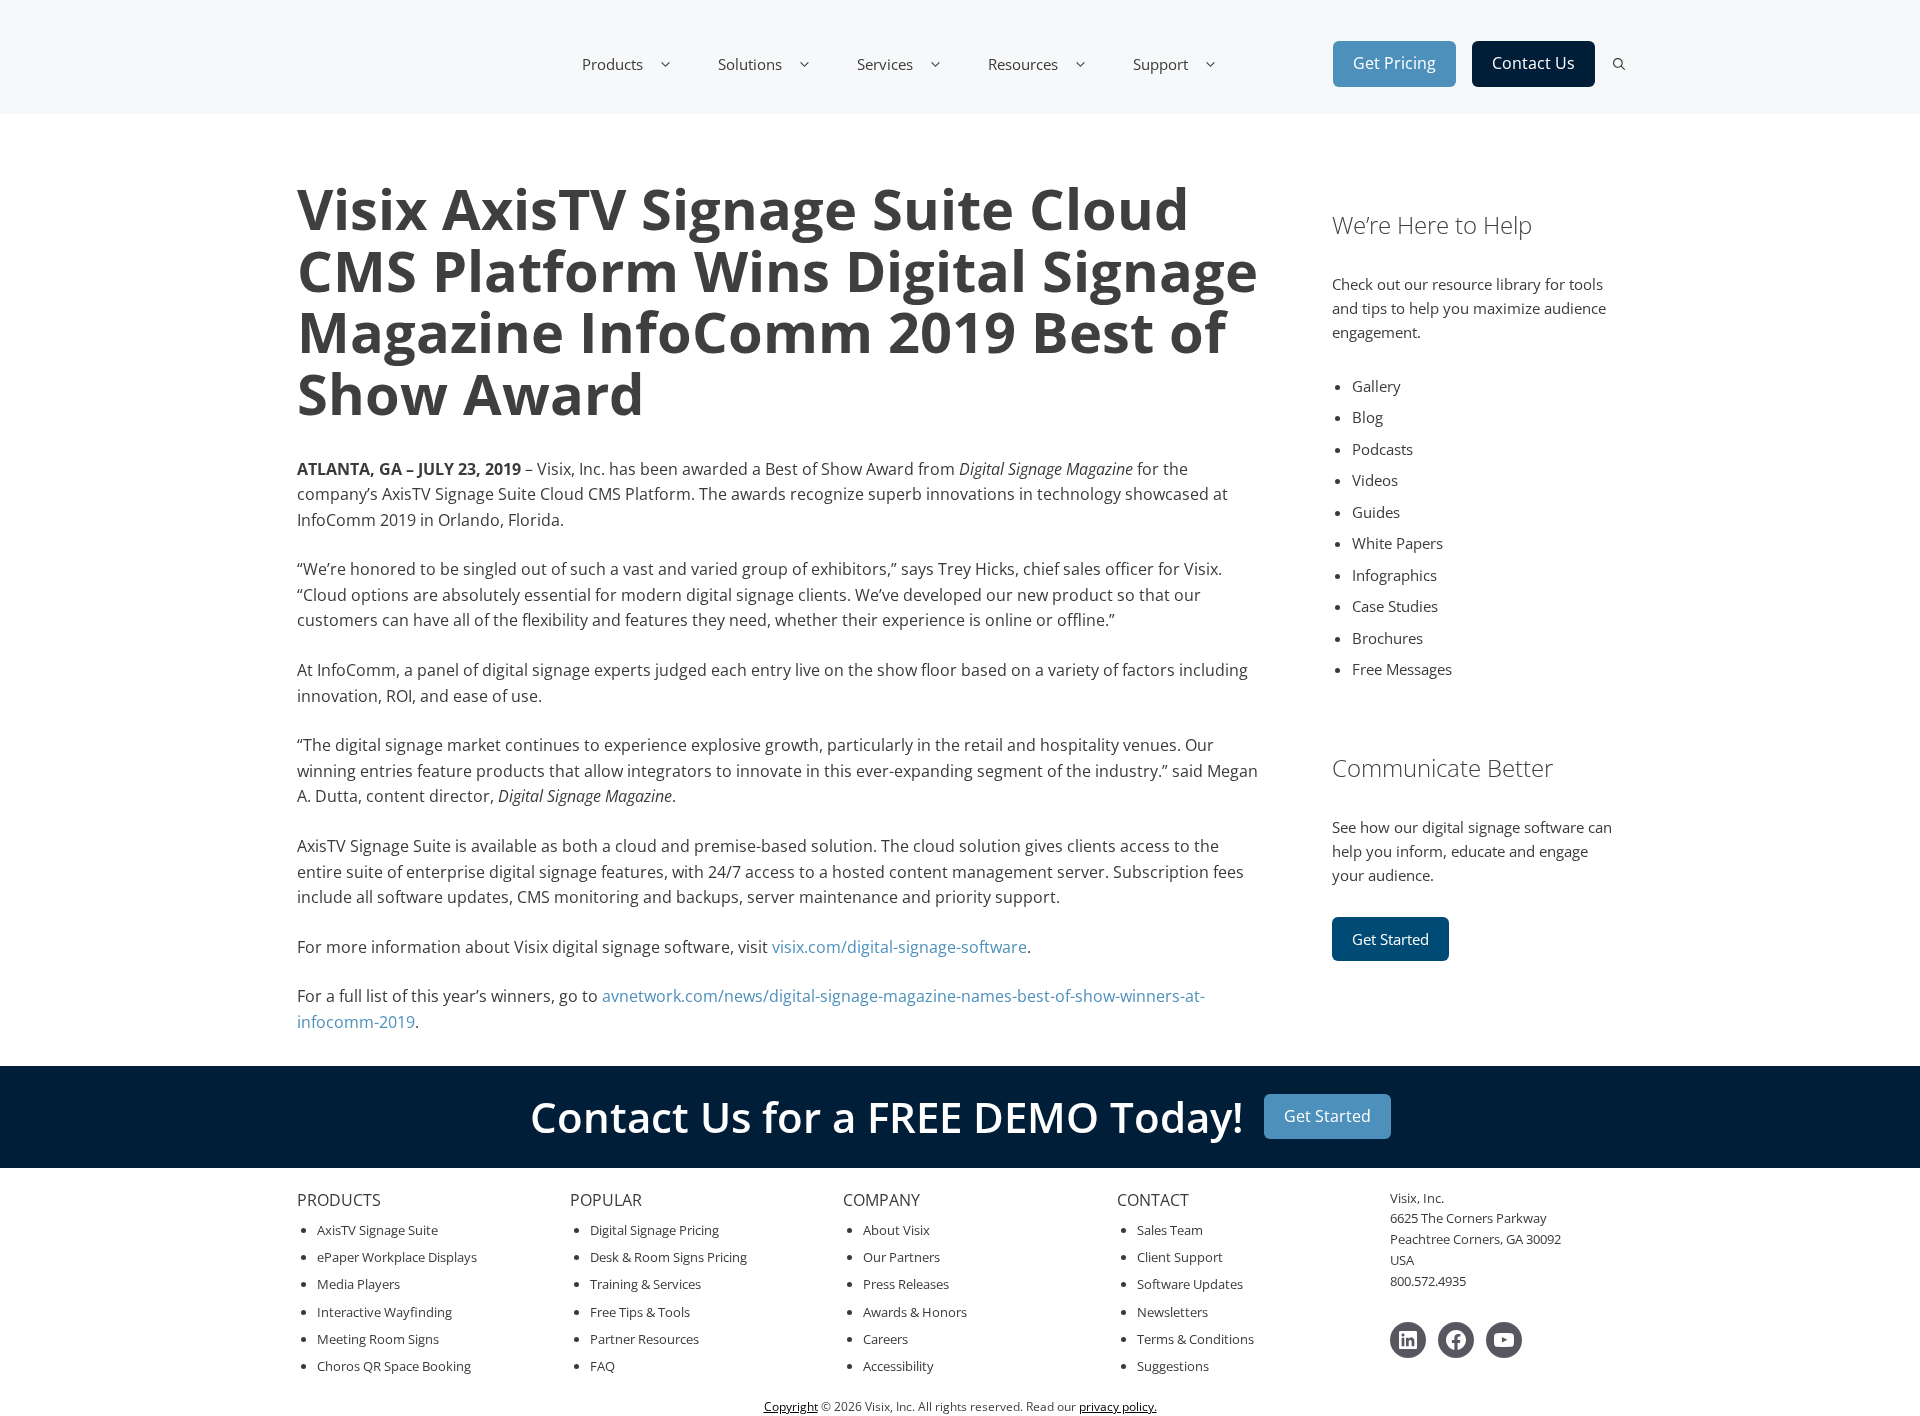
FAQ (602, 1366)
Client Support (1180, 1257)
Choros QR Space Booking (394, 1366)
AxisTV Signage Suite (377, 1230)
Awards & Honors (915, 1312)
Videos (1375, 480)
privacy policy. (1118, 1406)
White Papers (1397, 543)
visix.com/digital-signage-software (897, 947)
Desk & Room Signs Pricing (668, 1257)
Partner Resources (644, 1339)
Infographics (1394, 575)
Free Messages (1402, 669)
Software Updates (1190, 1284)
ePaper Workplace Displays (397, 1257)
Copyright (791, 1406)
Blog (1367, 417)
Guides (1376, 512)
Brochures (1387, 638)
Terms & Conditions (1195, 1339)
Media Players (358, 1284)
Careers (885, 1339)
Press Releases (906, 1284)
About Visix (896, 1230)
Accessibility (898, 1366)
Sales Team (1170, 1230)
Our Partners (901, 1257)
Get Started (1390, 939)
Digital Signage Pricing (654, 1230)
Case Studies (1395, 606)
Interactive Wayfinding (384, 1312)
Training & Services (645, 1284)
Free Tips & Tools (640, 1312)
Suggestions (1173, 1366)
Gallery (1376, 386)
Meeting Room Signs (378, 1339)
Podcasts (1382, 449)
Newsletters (1172, 1312)
